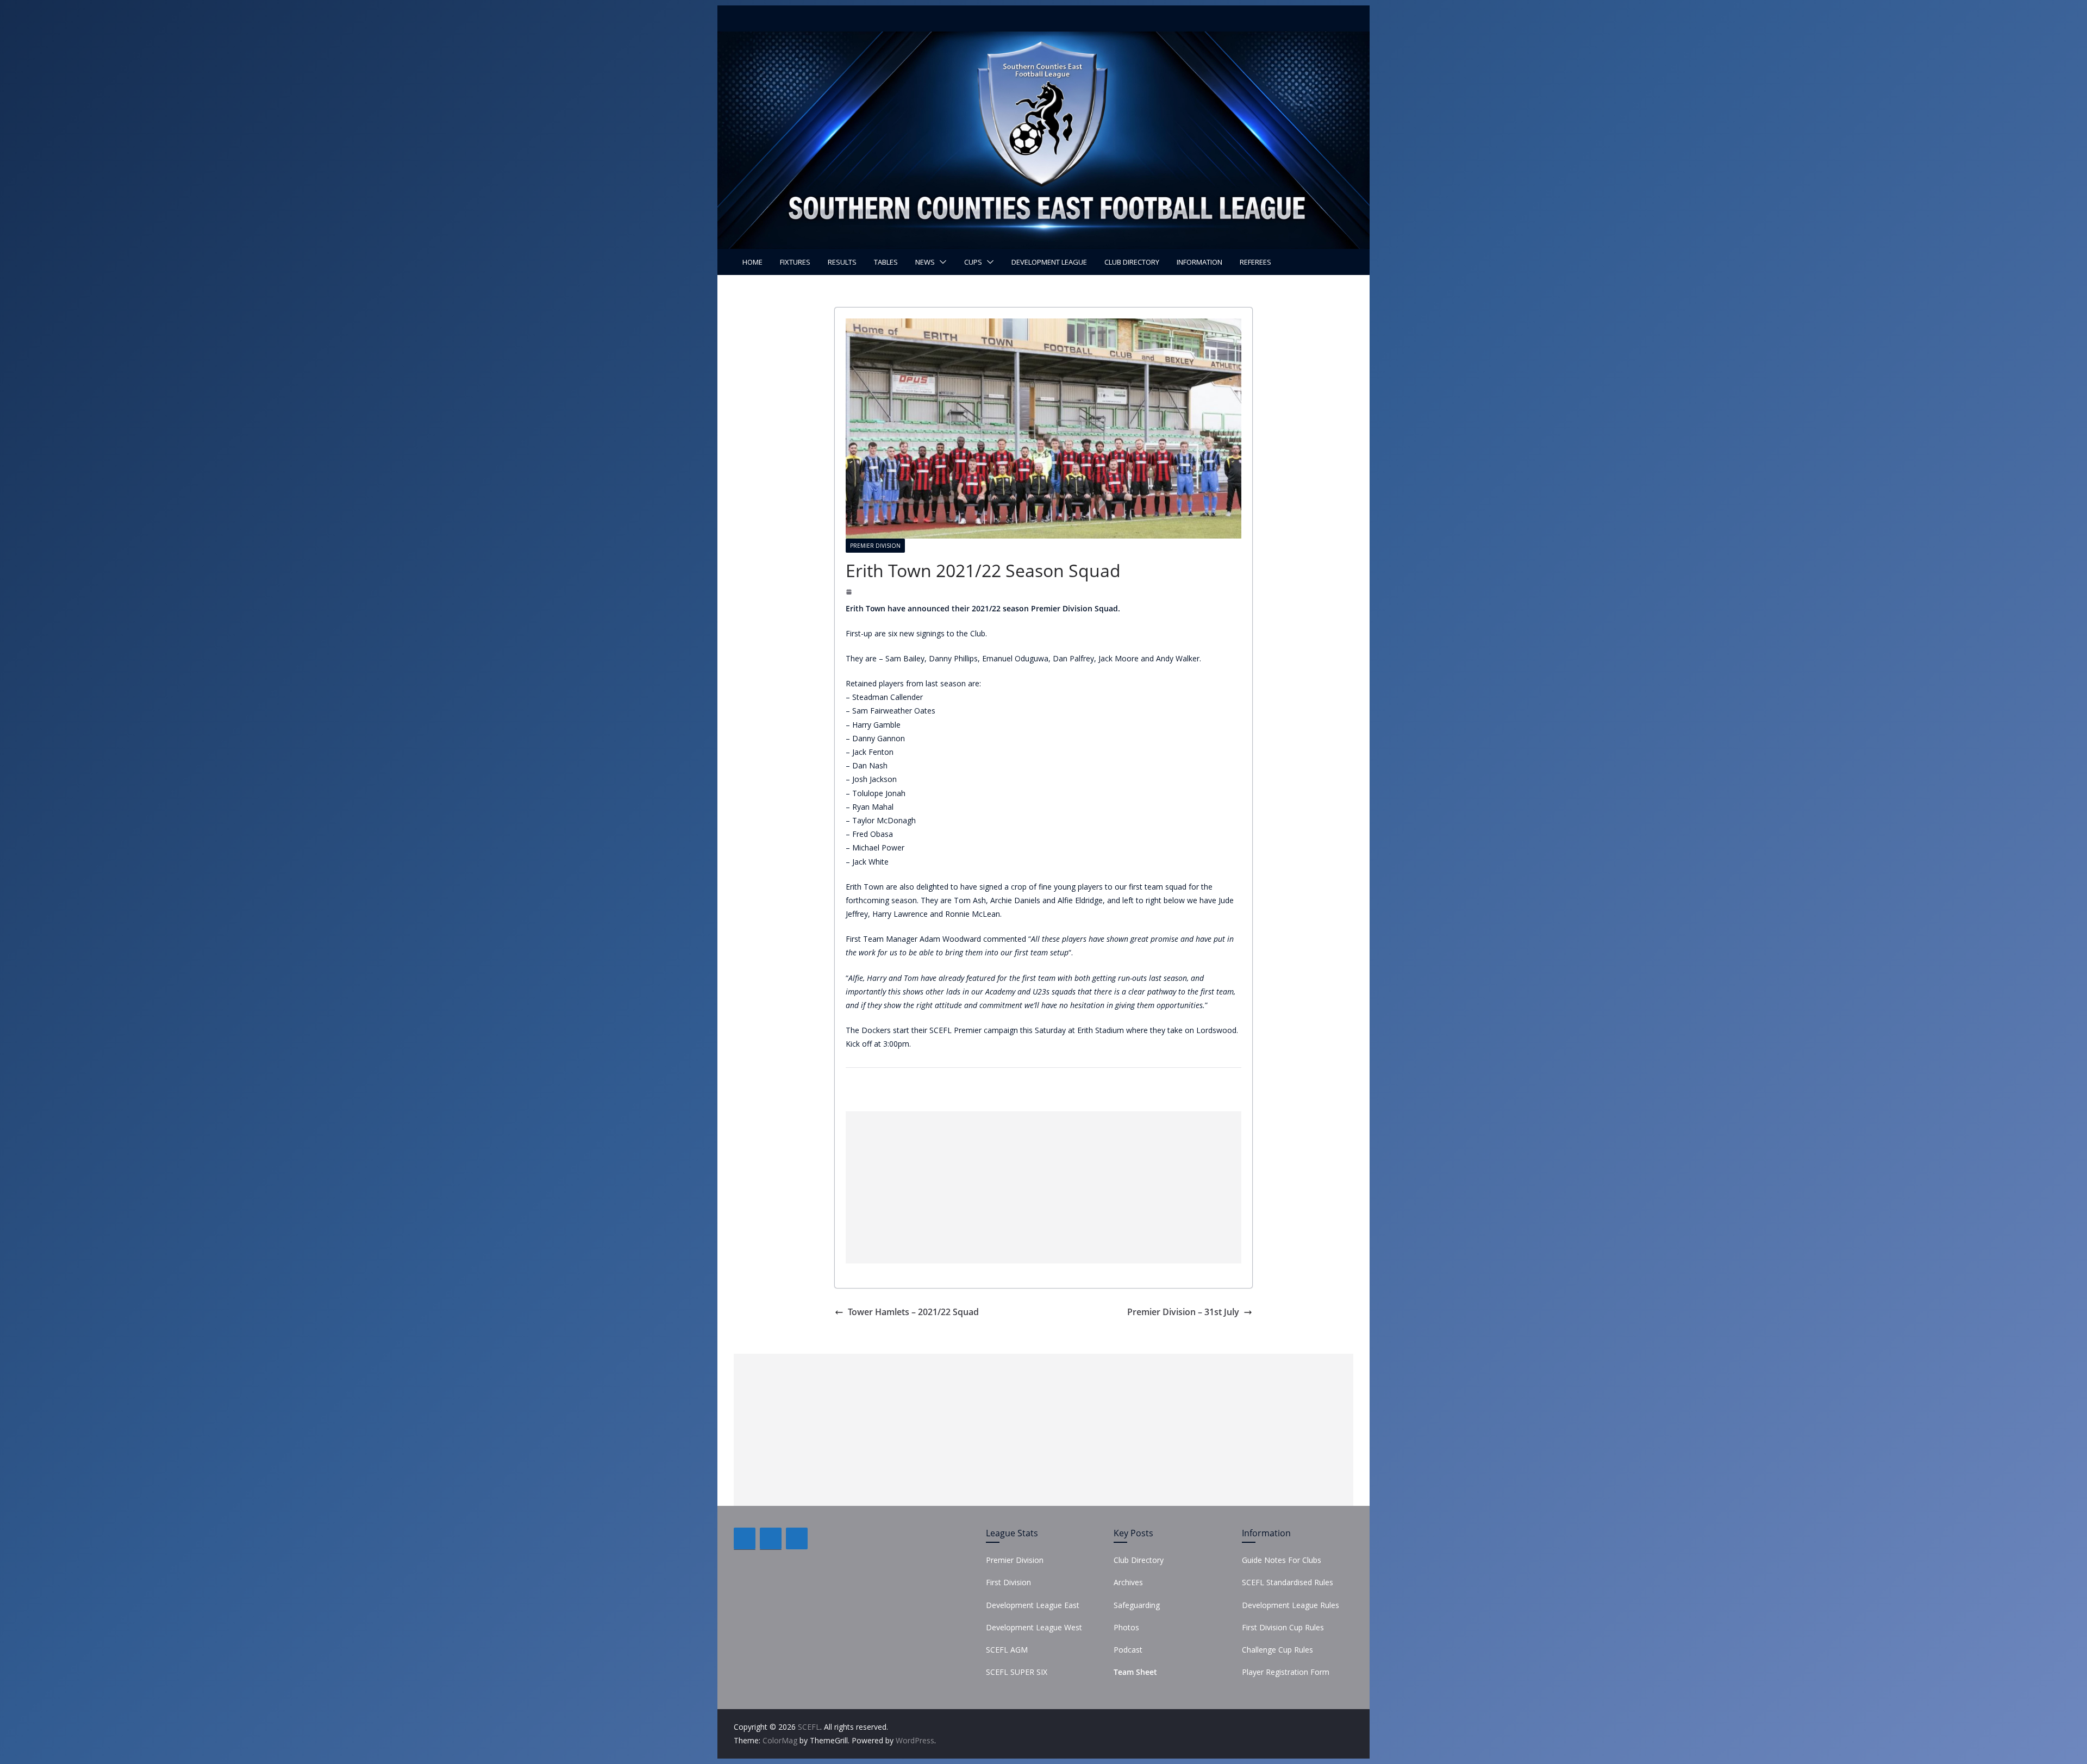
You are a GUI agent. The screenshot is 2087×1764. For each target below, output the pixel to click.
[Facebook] (745, 1538)
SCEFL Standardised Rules (1288, 1582)
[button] (941, 262)
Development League (1049, 262)
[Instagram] (797, 1538)
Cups (973, 262)
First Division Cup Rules (1283, 1627)
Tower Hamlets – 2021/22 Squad (913, 1312)
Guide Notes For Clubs (1282, 1560)
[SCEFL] (1043, 39)
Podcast (1128, 1650)
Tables (886, 262)
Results (842, 262)
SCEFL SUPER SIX (1017, 1672)
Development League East (1033, 1605)
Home (752, 262)
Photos (1126, 1627)
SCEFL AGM (1007, 1650)
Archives (1128, 1582)
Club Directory (1132, 262)
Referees (1255, 262)
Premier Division (875, 546)
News (925, 262)
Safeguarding (1137, 1605)
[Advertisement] (1043, 1187)
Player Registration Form (1286, 1672)
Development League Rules (1291, 1605)
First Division (1008, 1582)
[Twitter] (771, 1538)
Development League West (1034, 1627)
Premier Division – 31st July (1183, 1312)
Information (1199, 262)
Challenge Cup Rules (1277, 1650)
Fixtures (795, 262)
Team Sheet (1135, 1672)
